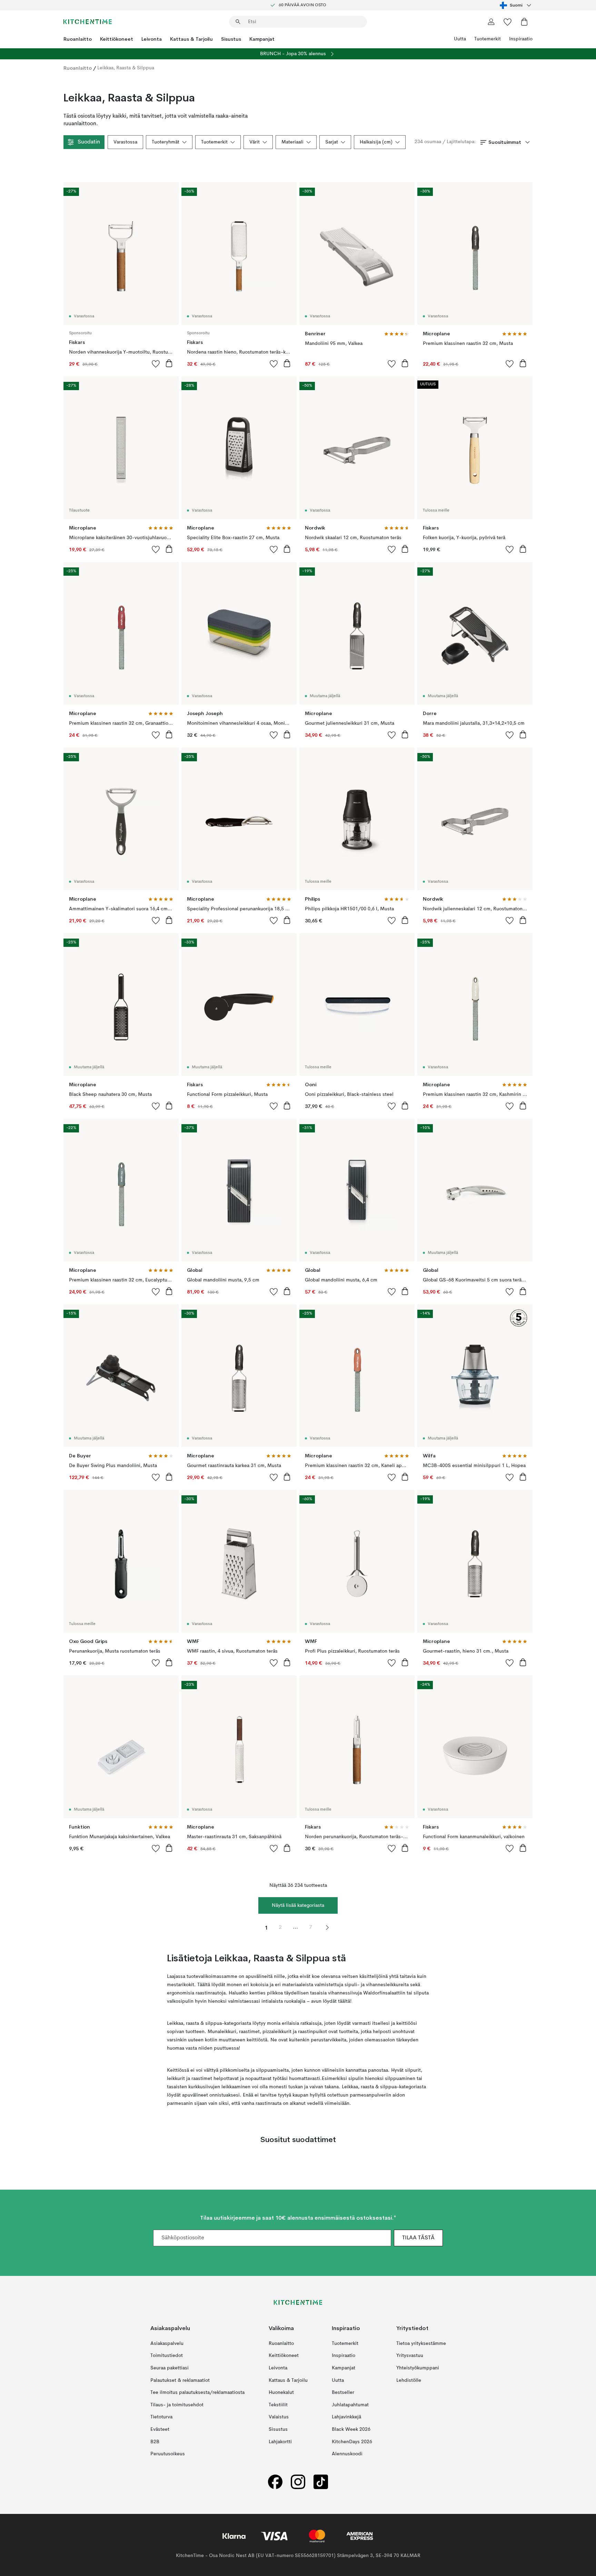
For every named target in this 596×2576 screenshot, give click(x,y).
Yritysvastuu (410, 2356)
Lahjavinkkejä (346, 2417)
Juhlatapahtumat (350, 2405)
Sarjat (332, 142)
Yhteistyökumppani (418, 2368)
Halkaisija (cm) (376, 142)
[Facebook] (275, 2482)
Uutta (460, 39)
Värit (255, 142)
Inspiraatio (521, 39)
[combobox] (516, 5)
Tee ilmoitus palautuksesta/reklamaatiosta (197, 2392)
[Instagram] (298, 2482)
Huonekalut (281, 2392)
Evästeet (160, 2429)
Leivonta (152, 39)
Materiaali (292, 142)
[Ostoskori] (524, 22)
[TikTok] (321, 2482)
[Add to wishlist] (156, 364)
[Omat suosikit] (508, 22)
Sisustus (231, 39)
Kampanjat (262, 39)
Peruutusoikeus (168, 2454)
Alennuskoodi (347, 2454)
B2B (155, 2442)
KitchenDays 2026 (352, 2442)
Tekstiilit (278, 2405)
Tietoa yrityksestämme (421, 2344)
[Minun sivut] (491, 22)
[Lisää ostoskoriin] (169, 363)
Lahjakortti (280, 2442)
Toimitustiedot (167, 2356)
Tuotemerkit (488, 39)
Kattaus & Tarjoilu (191, 39)
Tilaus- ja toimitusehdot (177, 2405)
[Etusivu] (88, 22)
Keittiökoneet (117, 39)
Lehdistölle (409, 2380)
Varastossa (125, 142)
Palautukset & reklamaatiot (180, 2380)
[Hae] (238, 22)
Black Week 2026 (351, 2429)
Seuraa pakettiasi (170, 2368)
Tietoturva (161, 2417)
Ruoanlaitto (78, 39)
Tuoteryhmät (166, 142)
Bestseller (343, 2392)
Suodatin (89, 142)
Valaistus (279, 2417)
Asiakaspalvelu (167, 2344)
